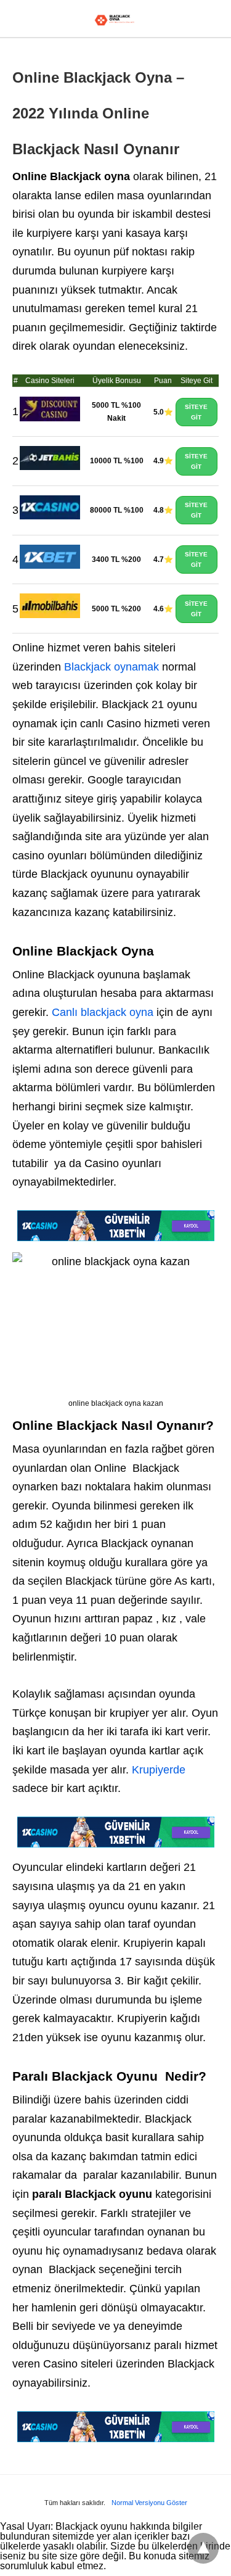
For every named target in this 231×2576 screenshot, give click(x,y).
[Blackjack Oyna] (115, 20)
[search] (213, 19)
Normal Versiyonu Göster (149, 2503)
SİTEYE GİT (196, 412)
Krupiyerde (159, 1770)
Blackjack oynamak (111, 667)
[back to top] (203, 2548)
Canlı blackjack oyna (103, 1012)
